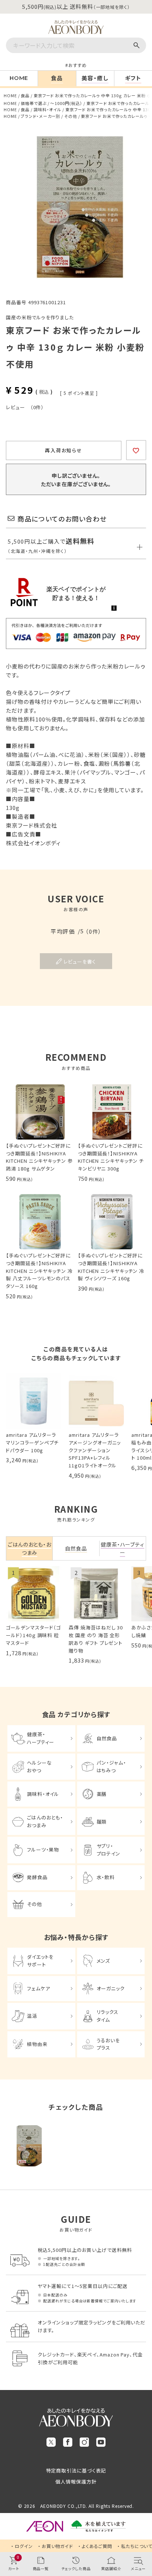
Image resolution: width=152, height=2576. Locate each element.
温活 (32, 2016)
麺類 (102, 1822)
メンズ (103, 1961)
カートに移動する (141, 2523)
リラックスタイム (108, 2016)
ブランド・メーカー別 (40, 116)
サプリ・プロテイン (109, 1850)
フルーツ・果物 (43, 1849)
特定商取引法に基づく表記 (76, 2470)
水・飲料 (106, 1877)
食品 (25, 95)
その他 (71, 116)
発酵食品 (37, 1877)
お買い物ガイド (57, 2546)
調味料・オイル (47, 109)
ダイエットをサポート (40, 1961)
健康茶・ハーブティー (41, 1738)
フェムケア (39, 1988)
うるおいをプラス (108, 2044)
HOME (10, 95)
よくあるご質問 (97, 2546)
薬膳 (102, 1794)
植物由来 (37, 2044)
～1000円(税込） (66, 103)
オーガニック (111, 1988)
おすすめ (77, 65)
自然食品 (107, 1738)
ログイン (24, 2546)
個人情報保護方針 (76, 2482)
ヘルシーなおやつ (39, 1766)
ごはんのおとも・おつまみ (45, 1821)
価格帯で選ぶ (33, 103)
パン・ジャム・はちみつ (111, 1766)
